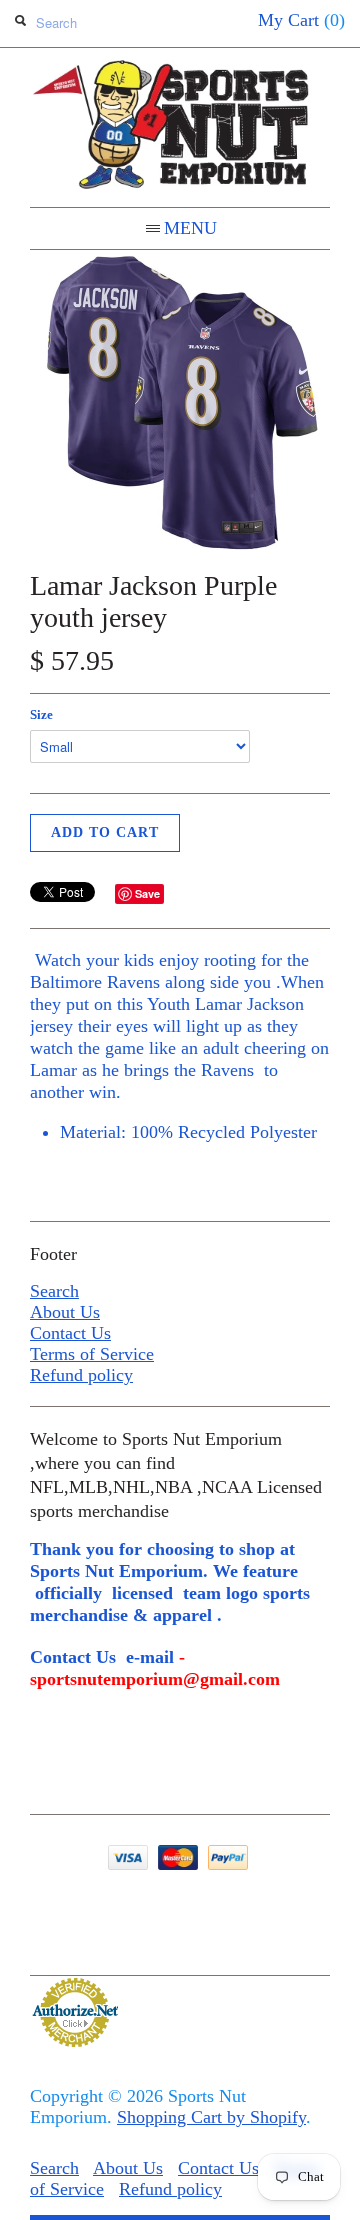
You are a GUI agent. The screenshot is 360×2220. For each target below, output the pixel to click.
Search (54, 1291)
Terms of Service (92, 1354)
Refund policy (81, 1375)
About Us (65, 1312)
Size (41, 714)
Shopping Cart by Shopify (211, 2117)
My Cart (301, 20)
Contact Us (70, 1333)
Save (147, 893)
